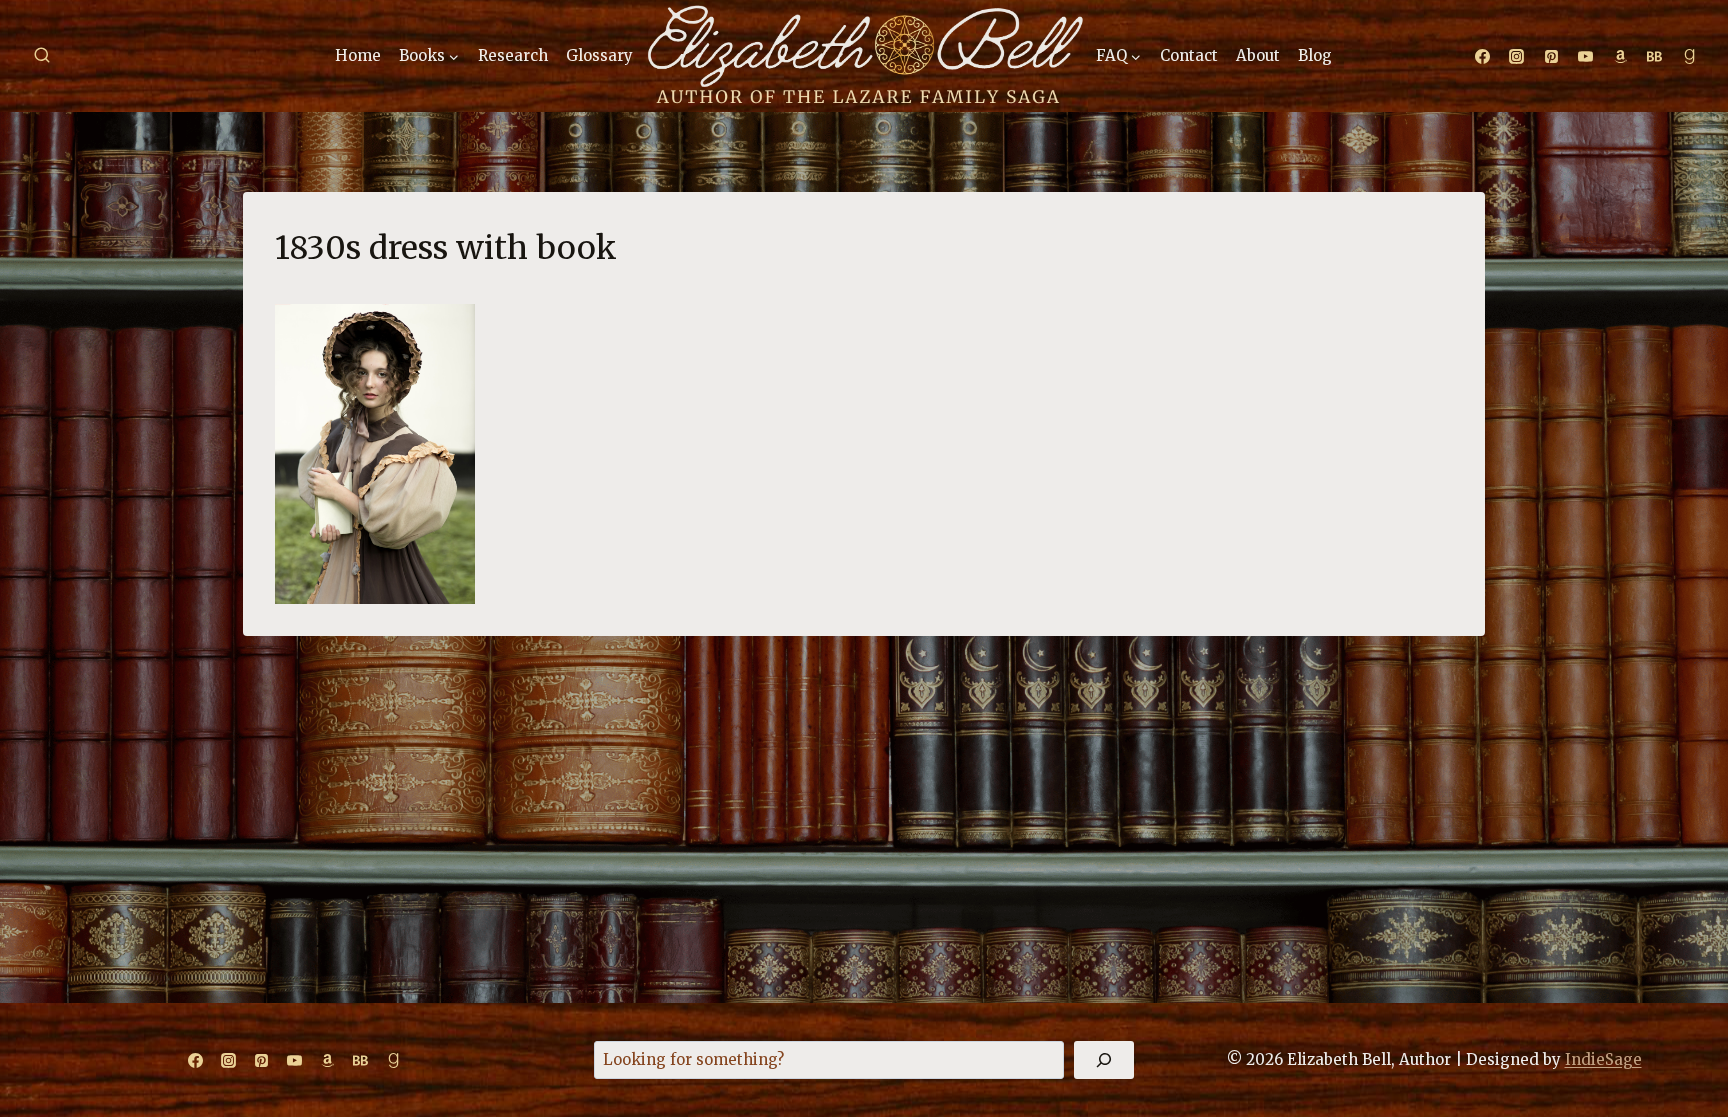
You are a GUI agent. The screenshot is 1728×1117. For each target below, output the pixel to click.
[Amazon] (1620, 56)
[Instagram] (1517, 56)
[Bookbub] (1655, 56)
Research (513, 55)
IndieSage (1603, 1059)
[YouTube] (1586, 56)
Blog (1315, 55)
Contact (1189, 55)
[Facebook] (1482, 56)
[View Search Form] (42, 56)
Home (358, 55)
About (1258, 55)
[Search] (1104, 1060)
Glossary (599, 55)
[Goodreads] (1689, 56)
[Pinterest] (1551, 56)
